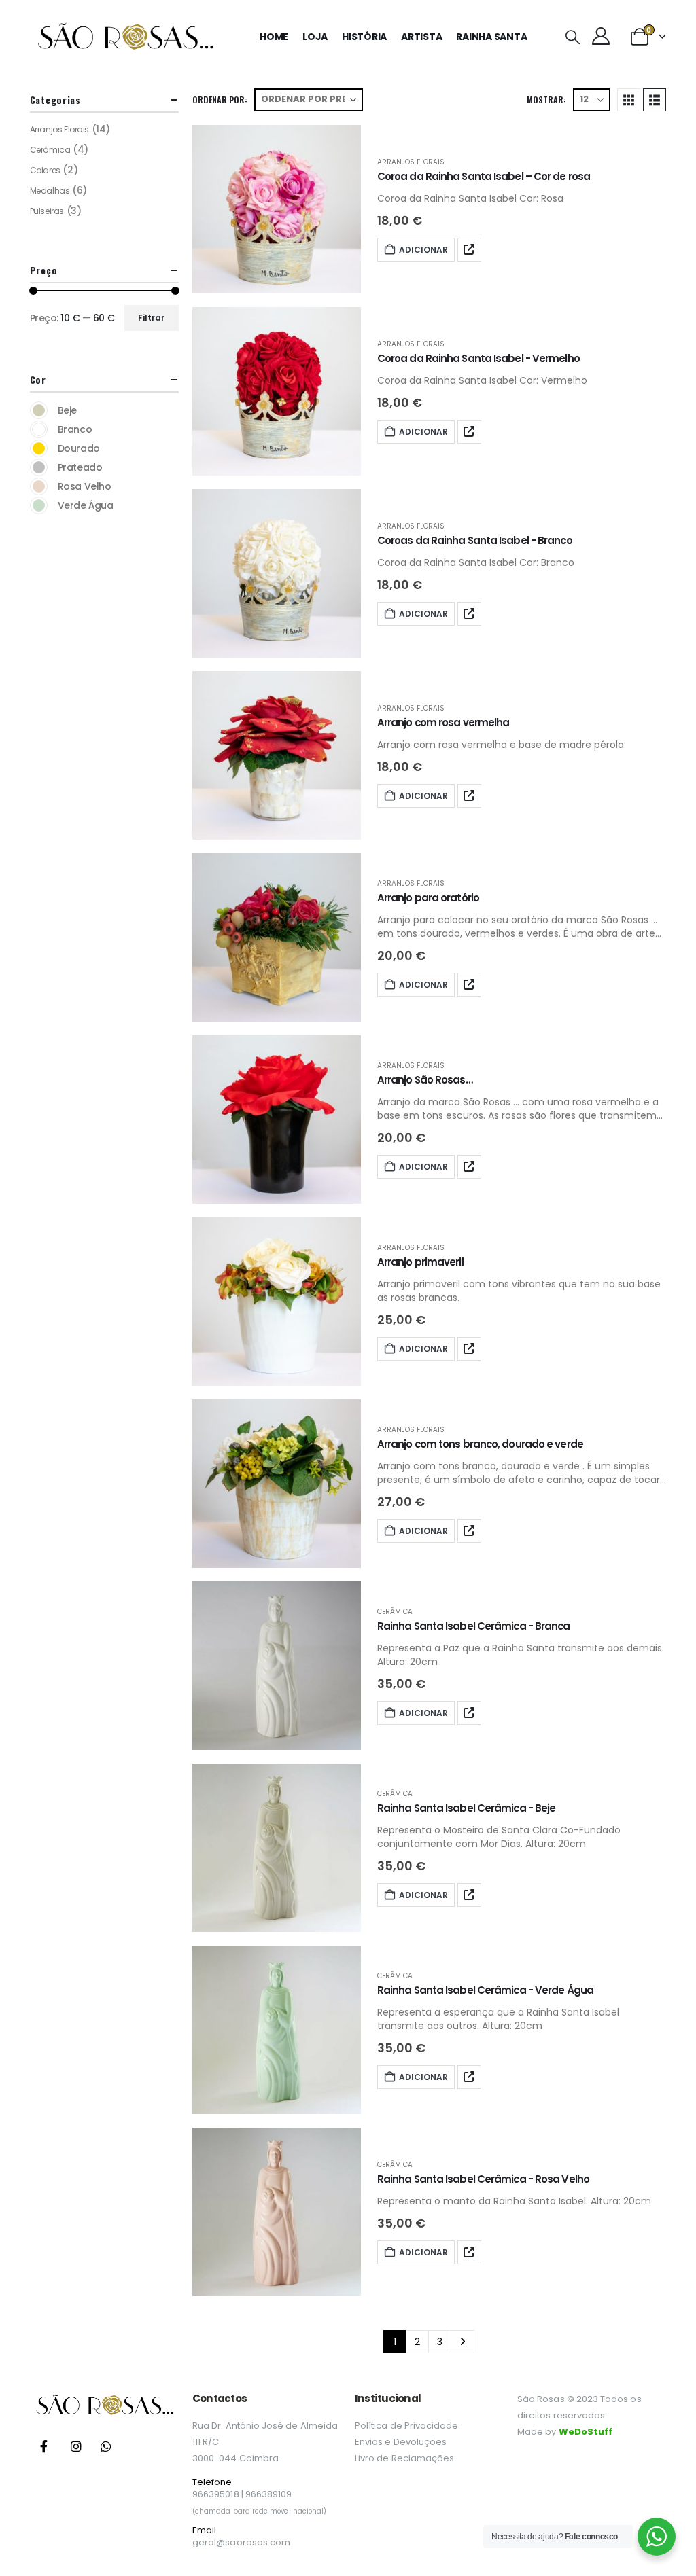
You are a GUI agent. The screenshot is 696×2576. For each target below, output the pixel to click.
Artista (421, 37)
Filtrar (151, 318)
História (364, 37)
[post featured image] (277, 209)
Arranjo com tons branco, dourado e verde (480, 1444)
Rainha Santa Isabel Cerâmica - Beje (467, 1808)
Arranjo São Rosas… (425, 1080)
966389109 (269, 2494)
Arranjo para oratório (428, 898)
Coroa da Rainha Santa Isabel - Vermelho (478, 358)
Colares (45, 170)
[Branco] (39, 429)
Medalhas (50, 191)
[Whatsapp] (106, 2446)
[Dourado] (39, 448)
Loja (315, 37)
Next (463, 2342)
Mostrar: (546, 100)
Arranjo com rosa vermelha (443, 722)
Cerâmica (395, 1612)
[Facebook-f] (43, 2446)
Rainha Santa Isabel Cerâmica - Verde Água (485, 1990)
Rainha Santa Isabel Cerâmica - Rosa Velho (483, 2179)
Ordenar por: (220, 100)
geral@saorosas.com (241, 2542)
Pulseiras (47, 211)
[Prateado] (39, 467)
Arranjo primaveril (420, 1262)
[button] (572, 37)
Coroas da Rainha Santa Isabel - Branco (475, 540)
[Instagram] (76, 2446)
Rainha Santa (491, 37)
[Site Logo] (125, 37)
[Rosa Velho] (39, 486)
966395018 (216, 2494)
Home (274, 37)
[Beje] (39, 410)
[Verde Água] (39, 505)
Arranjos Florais (411, 162)
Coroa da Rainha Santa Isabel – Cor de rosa (484, 176)
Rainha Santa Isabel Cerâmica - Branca (474, 1626)
